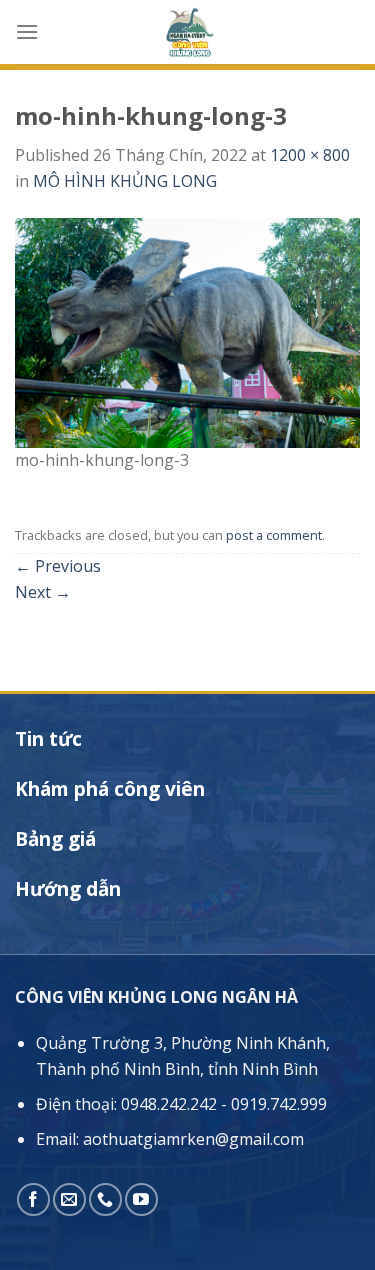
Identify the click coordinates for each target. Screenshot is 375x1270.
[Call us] (105, 1199)
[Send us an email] (69, 1199)
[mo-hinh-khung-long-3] (187, 332)
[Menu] (27, 31)
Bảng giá (55, 839)
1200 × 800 (310, 155)
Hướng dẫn (68, 889)
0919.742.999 (279, 1104)
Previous (58, 566)
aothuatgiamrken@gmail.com (193, 1139)
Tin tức (48, 739)
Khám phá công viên (110, 789)
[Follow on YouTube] (141, 1199)
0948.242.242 (169, 1104)
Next (43, 592)
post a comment (274, 535)
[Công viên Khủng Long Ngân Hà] (188, 32)
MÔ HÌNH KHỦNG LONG (125, 181)
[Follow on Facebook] (33, 1199)
